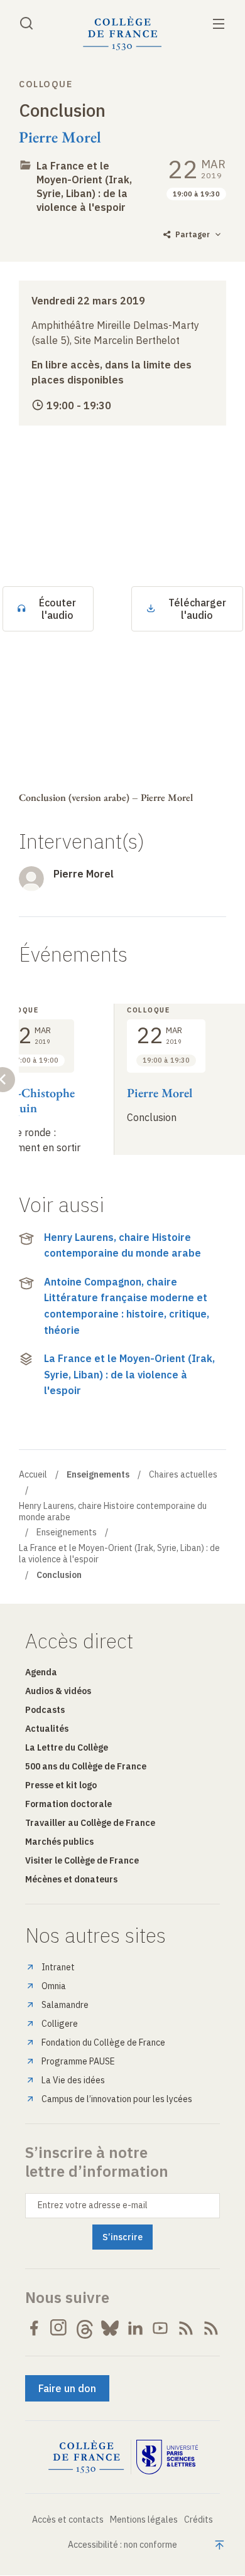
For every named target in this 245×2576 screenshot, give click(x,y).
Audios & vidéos (58, 1691)
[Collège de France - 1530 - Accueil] (122, 34)
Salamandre (65, 2005)
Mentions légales (144, 2520)
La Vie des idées (73, 2080)
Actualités (47, 1729)
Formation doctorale (68, 1804)
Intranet (58, 1967)
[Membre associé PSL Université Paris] (167, 2457)
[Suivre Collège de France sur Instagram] (59, 2328)
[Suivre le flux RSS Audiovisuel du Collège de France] (211, 2328)
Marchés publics (59, 1842)
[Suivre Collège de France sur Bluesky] (110, 2328)
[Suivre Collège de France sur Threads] (85, 2328)
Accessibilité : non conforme (122, 2545)
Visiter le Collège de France (82, 1860)
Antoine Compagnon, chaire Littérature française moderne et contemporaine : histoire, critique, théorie (127, 1306)
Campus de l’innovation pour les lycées (117, 2099)
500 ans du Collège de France (86, 1766)
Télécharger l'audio (197, 609)
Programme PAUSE (78, 2061)
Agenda (41, 1672)
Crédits (199, 2520)
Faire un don (67, 2388)
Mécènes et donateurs (71, 1879)
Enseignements (67, 1532)
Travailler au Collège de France (90, 1823)
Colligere (60, 2024)
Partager (193, 234)
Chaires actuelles (183, 1474)
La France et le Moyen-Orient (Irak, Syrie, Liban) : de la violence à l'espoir (129, 1374)
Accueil (33, 1474)
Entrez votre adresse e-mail (93, 2205)
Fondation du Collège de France (103, 2042)
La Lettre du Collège (67, 1747)
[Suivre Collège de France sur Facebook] (34, 2328)
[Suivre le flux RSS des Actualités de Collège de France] (186, 2328)
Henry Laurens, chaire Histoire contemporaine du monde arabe (122, 1245)
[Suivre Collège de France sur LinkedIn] (135, 2328)
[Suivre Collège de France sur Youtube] (160, 2328)
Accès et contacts (68, 2520)
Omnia (54, 1986)
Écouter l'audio (57, 609)
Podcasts (45, 1710)
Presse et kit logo (61, 1785)
